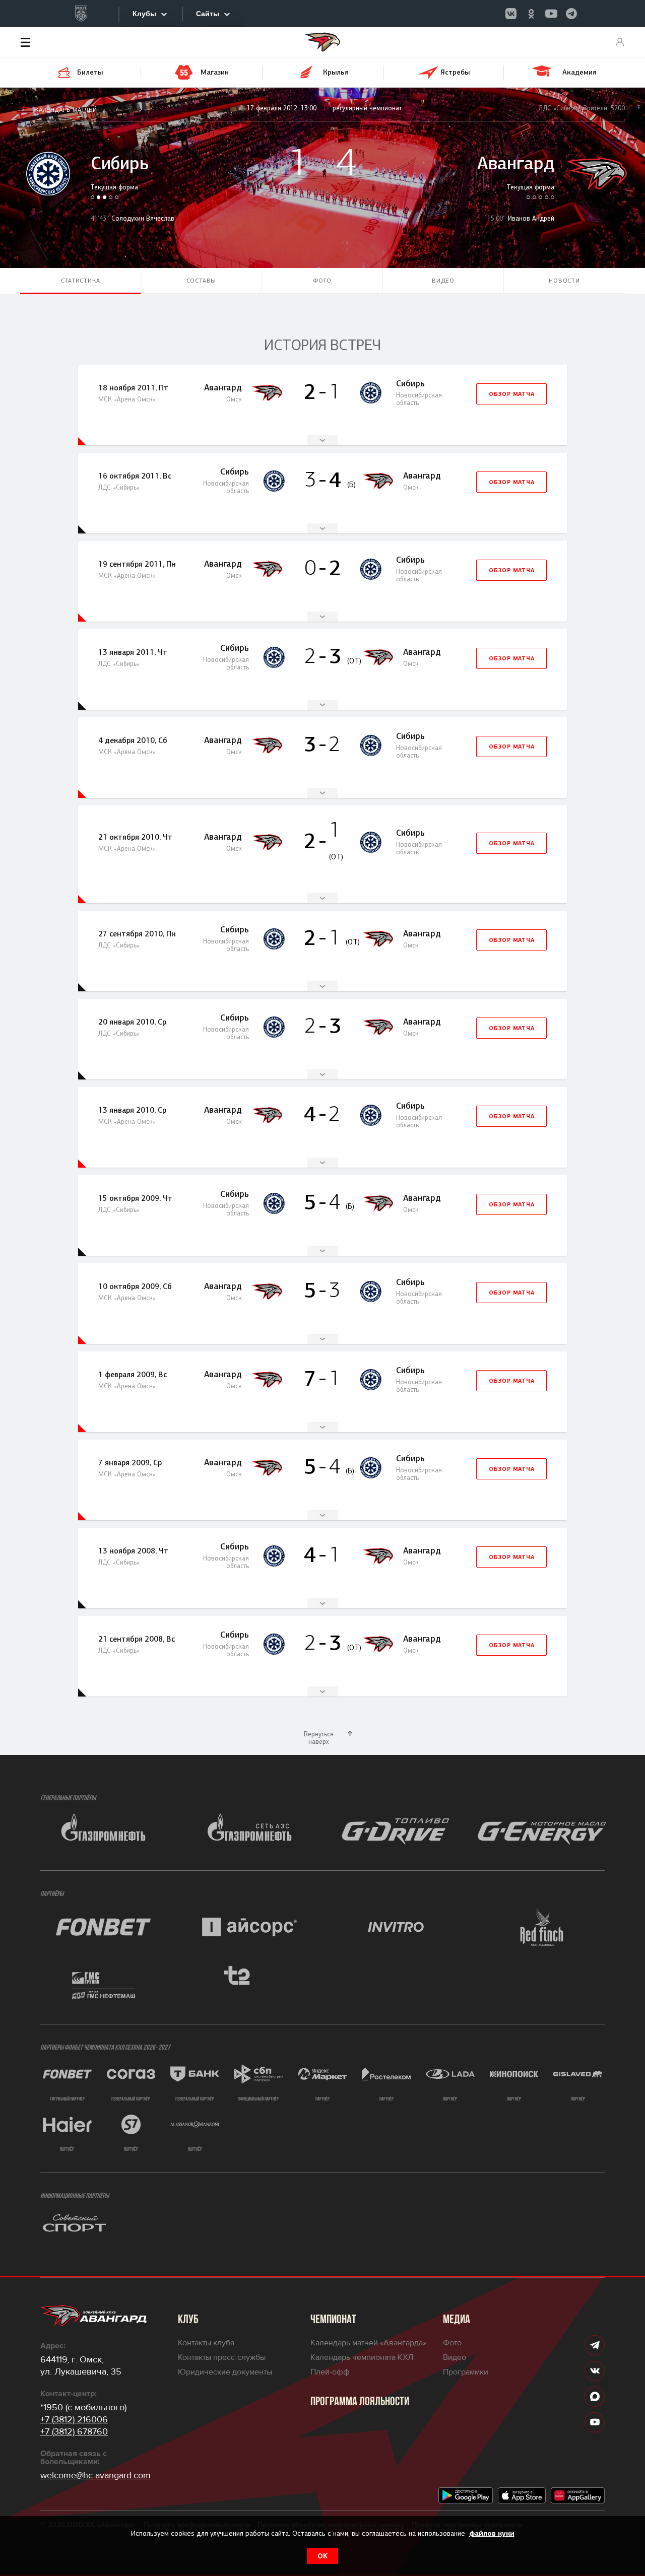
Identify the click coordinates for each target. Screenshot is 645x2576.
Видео (443, 281)
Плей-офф (330, 2372)
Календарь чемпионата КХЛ (362, 2357)
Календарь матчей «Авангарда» (368, 2343)
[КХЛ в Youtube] (551, 14)
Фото (322, 281)
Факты (322, 440)
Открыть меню (40, 42)
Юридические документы (225, 2372)
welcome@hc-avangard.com (95, 2475)
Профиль (620, 42)
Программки (466, 2372)
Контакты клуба (206, 2343)
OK (322, 2556)
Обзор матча (512, 394)
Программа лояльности (360, 2402)
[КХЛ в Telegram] (571, 14)
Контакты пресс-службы (222, 2357)
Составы (202, 281)
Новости (564, 281)
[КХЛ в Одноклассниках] (531, 14)
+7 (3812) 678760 (74, 2431)
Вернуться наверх (319, 1738)
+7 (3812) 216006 (74, 2419)
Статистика (81, 281)
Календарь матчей (66, 110)
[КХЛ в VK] (511, 14)
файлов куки (492, 2533)
